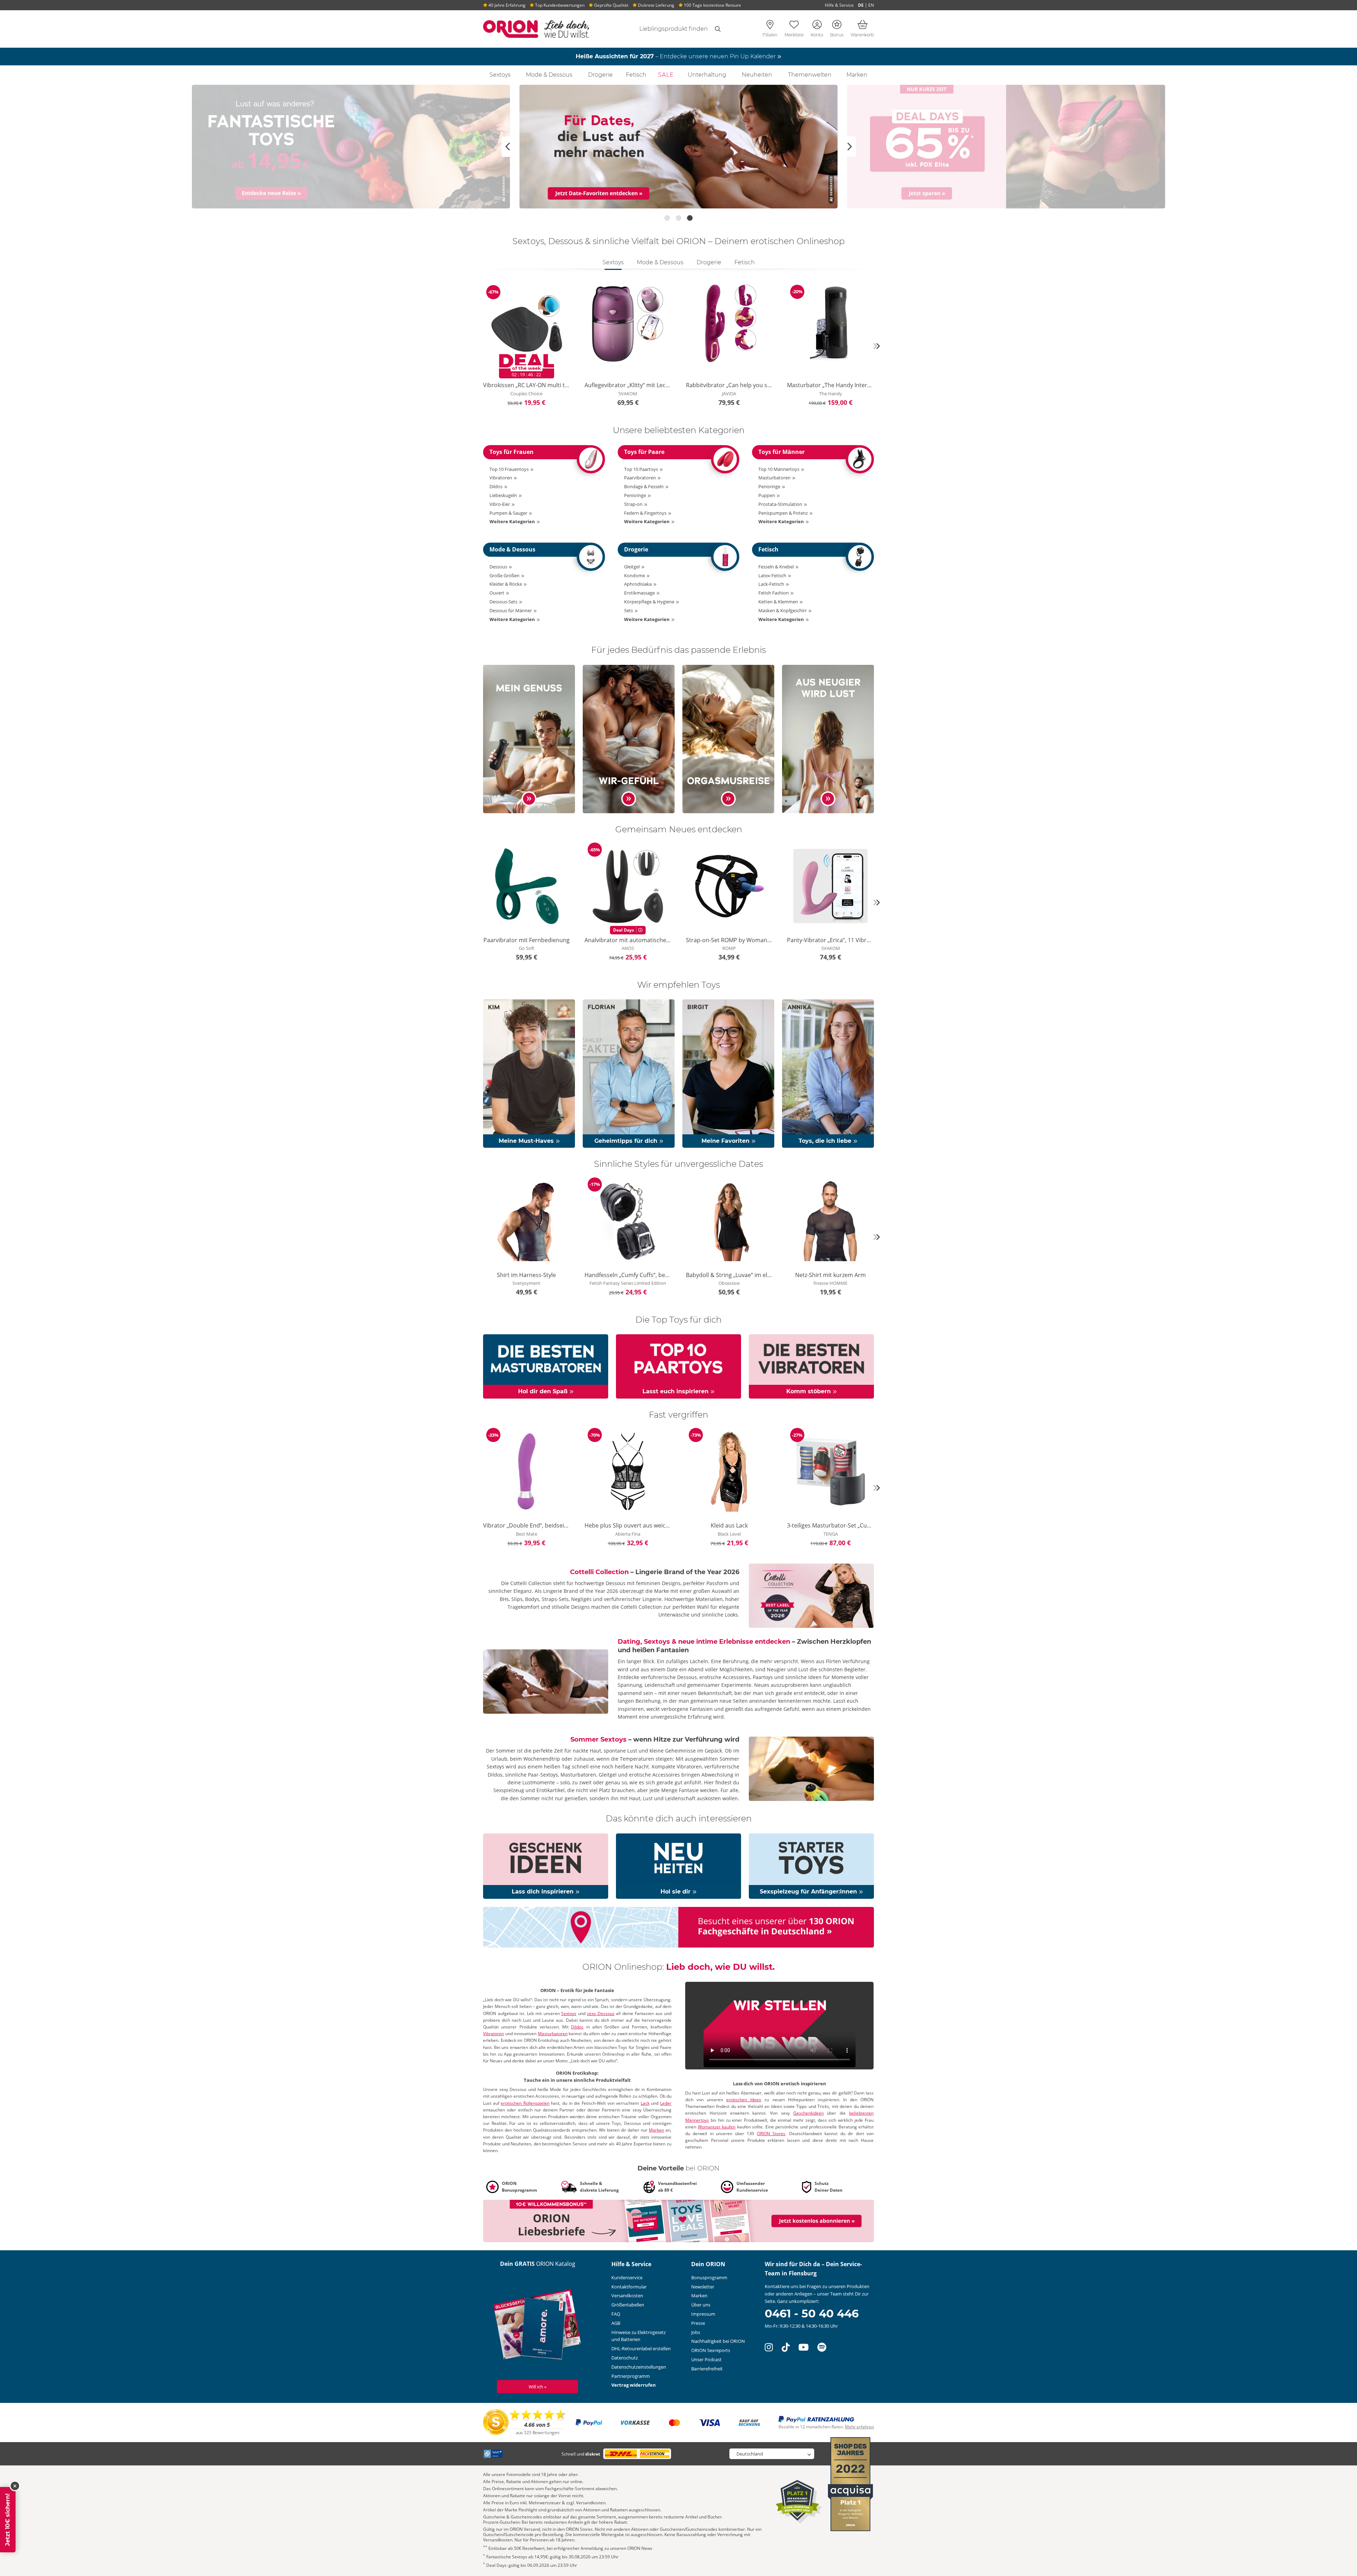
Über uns (701, 2305)
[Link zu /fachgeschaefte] (678, 1927)
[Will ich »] (538, 2326)
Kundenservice (627, 2277)
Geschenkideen (809, 2113)
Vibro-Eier (500, 504)
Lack (645, 2103)
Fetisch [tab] (745, 262)
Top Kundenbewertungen (559, 5)
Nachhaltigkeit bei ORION (718, 2341)
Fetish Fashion (774, 593)
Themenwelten (810, 75)
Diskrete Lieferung (656, 5)
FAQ (616, 2314)
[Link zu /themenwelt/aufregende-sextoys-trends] (828, 738)
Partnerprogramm (631, 2376)
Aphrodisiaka (638, 584)
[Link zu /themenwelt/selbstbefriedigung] (529, 738)
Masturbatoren (774, 478)
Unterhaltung (707, 75)
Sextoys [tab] (613, 262)
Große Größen (504, 575)
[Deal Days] (678, 147)
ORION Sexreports (711, 2350)
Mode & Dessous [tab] (660, 262)
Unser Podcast (706, 2359)
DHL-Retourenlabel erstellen (641, 2348)
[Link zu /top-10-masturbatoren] (546, 1366)
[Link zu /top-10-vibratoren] (811, 1366)
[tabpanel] (678, 346)
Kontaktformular (629, 2287)
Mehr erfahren (859, 2427)
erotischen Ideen (744, 2100)
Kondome (635, 575)
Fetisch (636, 75)
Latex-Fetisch (772, 575)
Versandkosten (627, 2296)
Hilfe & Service (839, 5)
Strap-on (633, 504)
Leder (666, 2103)
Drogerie (600, 75)
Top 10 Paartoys (641, 469)
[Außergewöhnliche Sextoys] (1006, 147)
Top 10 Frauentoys (509, 469)
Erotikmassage (639, 593)
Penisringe (635, 495)
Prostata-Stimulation (780, 504)
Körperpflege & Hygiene (649, 602)
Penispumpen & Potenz (783, 513)
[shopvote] (525, 2422)
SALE (666, 75)
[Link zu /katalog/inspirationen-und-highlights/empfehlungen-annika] (828, 1073)
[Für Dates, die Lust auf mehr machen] (351, 147)
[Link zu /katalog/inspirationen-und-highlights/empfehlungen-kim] (529, 1073)
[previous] (481, 346)
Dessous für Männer (511, 610)
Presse (698, 2323)
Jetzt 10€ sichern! (8, 2520)
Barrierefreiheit (707, 2369)
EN (871, 5)
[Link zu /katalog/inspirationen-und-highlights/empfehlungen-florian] (629, 1073)
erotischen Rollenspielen (525, 2103)
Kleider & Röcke (506, 584)
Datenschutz (625, 2358)
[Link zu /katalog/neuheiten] (678, 1866)
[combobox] (665, 29)
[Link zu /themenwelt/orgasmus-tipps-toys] (728, 738)
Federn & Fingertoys (645, 513)
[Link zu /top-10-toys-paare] (678, 1366)
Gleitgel (632, 567)
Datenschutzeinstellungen (639, 2367)
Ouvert (497, 593)
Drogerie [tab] (709, 262)
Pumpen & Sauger (508, 513)
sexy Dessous (601, 2013)
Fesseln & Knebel (776, 567)
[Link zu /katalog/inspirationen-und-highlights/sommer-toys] (811, 1768)
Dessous (498, 567)
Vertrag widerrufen (634, 2385)
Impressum (703, 2314)
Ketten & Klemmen (778, 602)
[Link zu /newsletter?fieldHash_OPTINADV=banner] (678, 2221)
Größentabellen (628, 2305)
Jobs (696, 2332)
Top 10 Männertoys (779, 469)
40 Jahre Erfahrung (506, 5)
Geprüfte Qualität (611, 5)
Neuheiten (757, 75)
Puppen (767, 495)
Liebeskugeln (503, 495)
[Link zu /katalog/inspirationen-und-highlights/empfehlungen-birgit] (728, 1073)
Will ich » (537, 2387)
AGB (616, 2323)
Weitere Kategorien (512, 521)
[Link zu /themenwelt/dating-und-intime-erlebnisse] (546, 1681)
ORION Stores (771, 2134)
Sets (628, 610)
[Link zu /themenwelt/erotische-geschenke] (546, 1866)
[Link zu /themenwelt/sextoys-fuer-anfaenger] (811, 1866)
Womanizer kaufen (717, 2127)
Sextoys (500, 75)
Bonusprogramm (709, 2277)
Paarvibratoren (640, 478)
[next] (876, 346)
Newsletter (703, 2287)
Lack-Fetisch (771, 584)
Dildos (496, 486)
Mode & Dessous (549, 75)
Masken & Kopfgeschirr (783, 610)
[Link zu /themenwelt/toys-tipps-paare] (629, 738)
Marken (857, 75)
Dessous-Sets (503, 602)
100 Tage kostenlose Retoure (712, 5)
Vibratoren (501, 478)
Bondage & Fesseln (644, 486)
